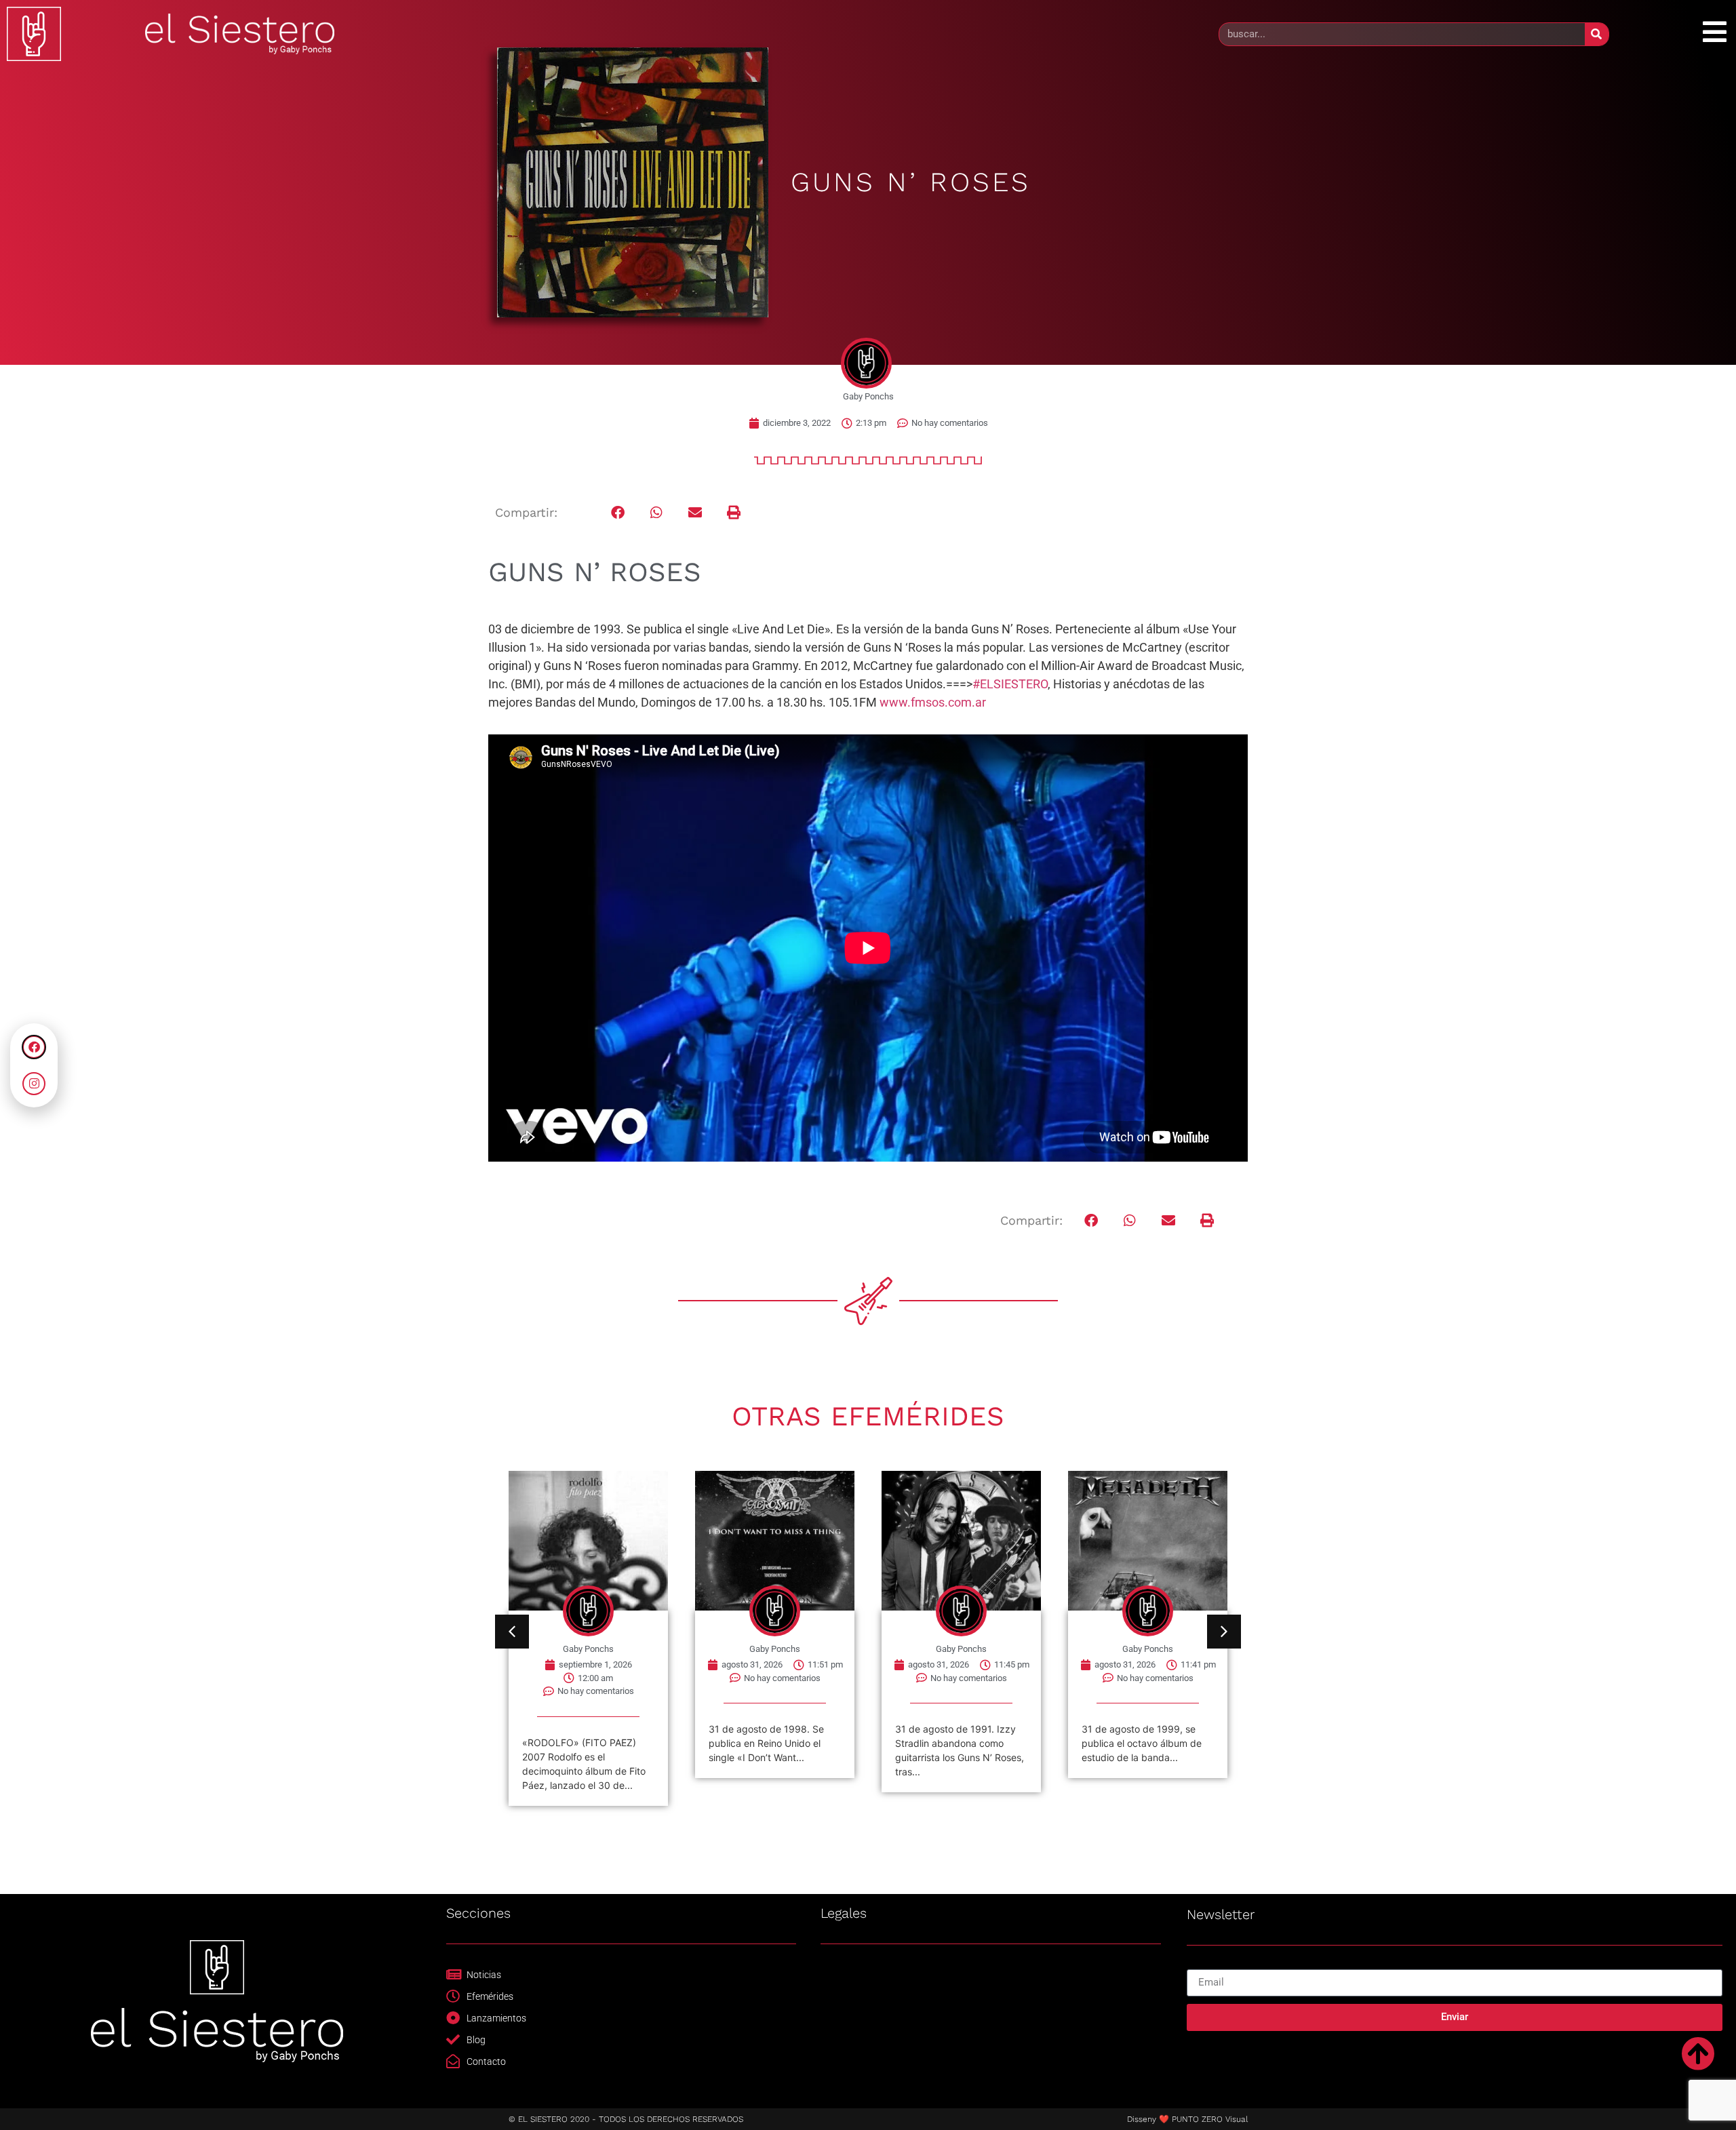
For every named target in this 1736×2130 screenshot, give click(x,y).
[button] (618, 513)
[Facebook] (34, 1047)
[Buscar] (1597, 34)
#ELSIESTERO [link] (1010, 684)
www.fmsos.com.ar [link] (933, 702)
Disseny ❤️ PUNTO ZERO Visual (1187, 2119)
